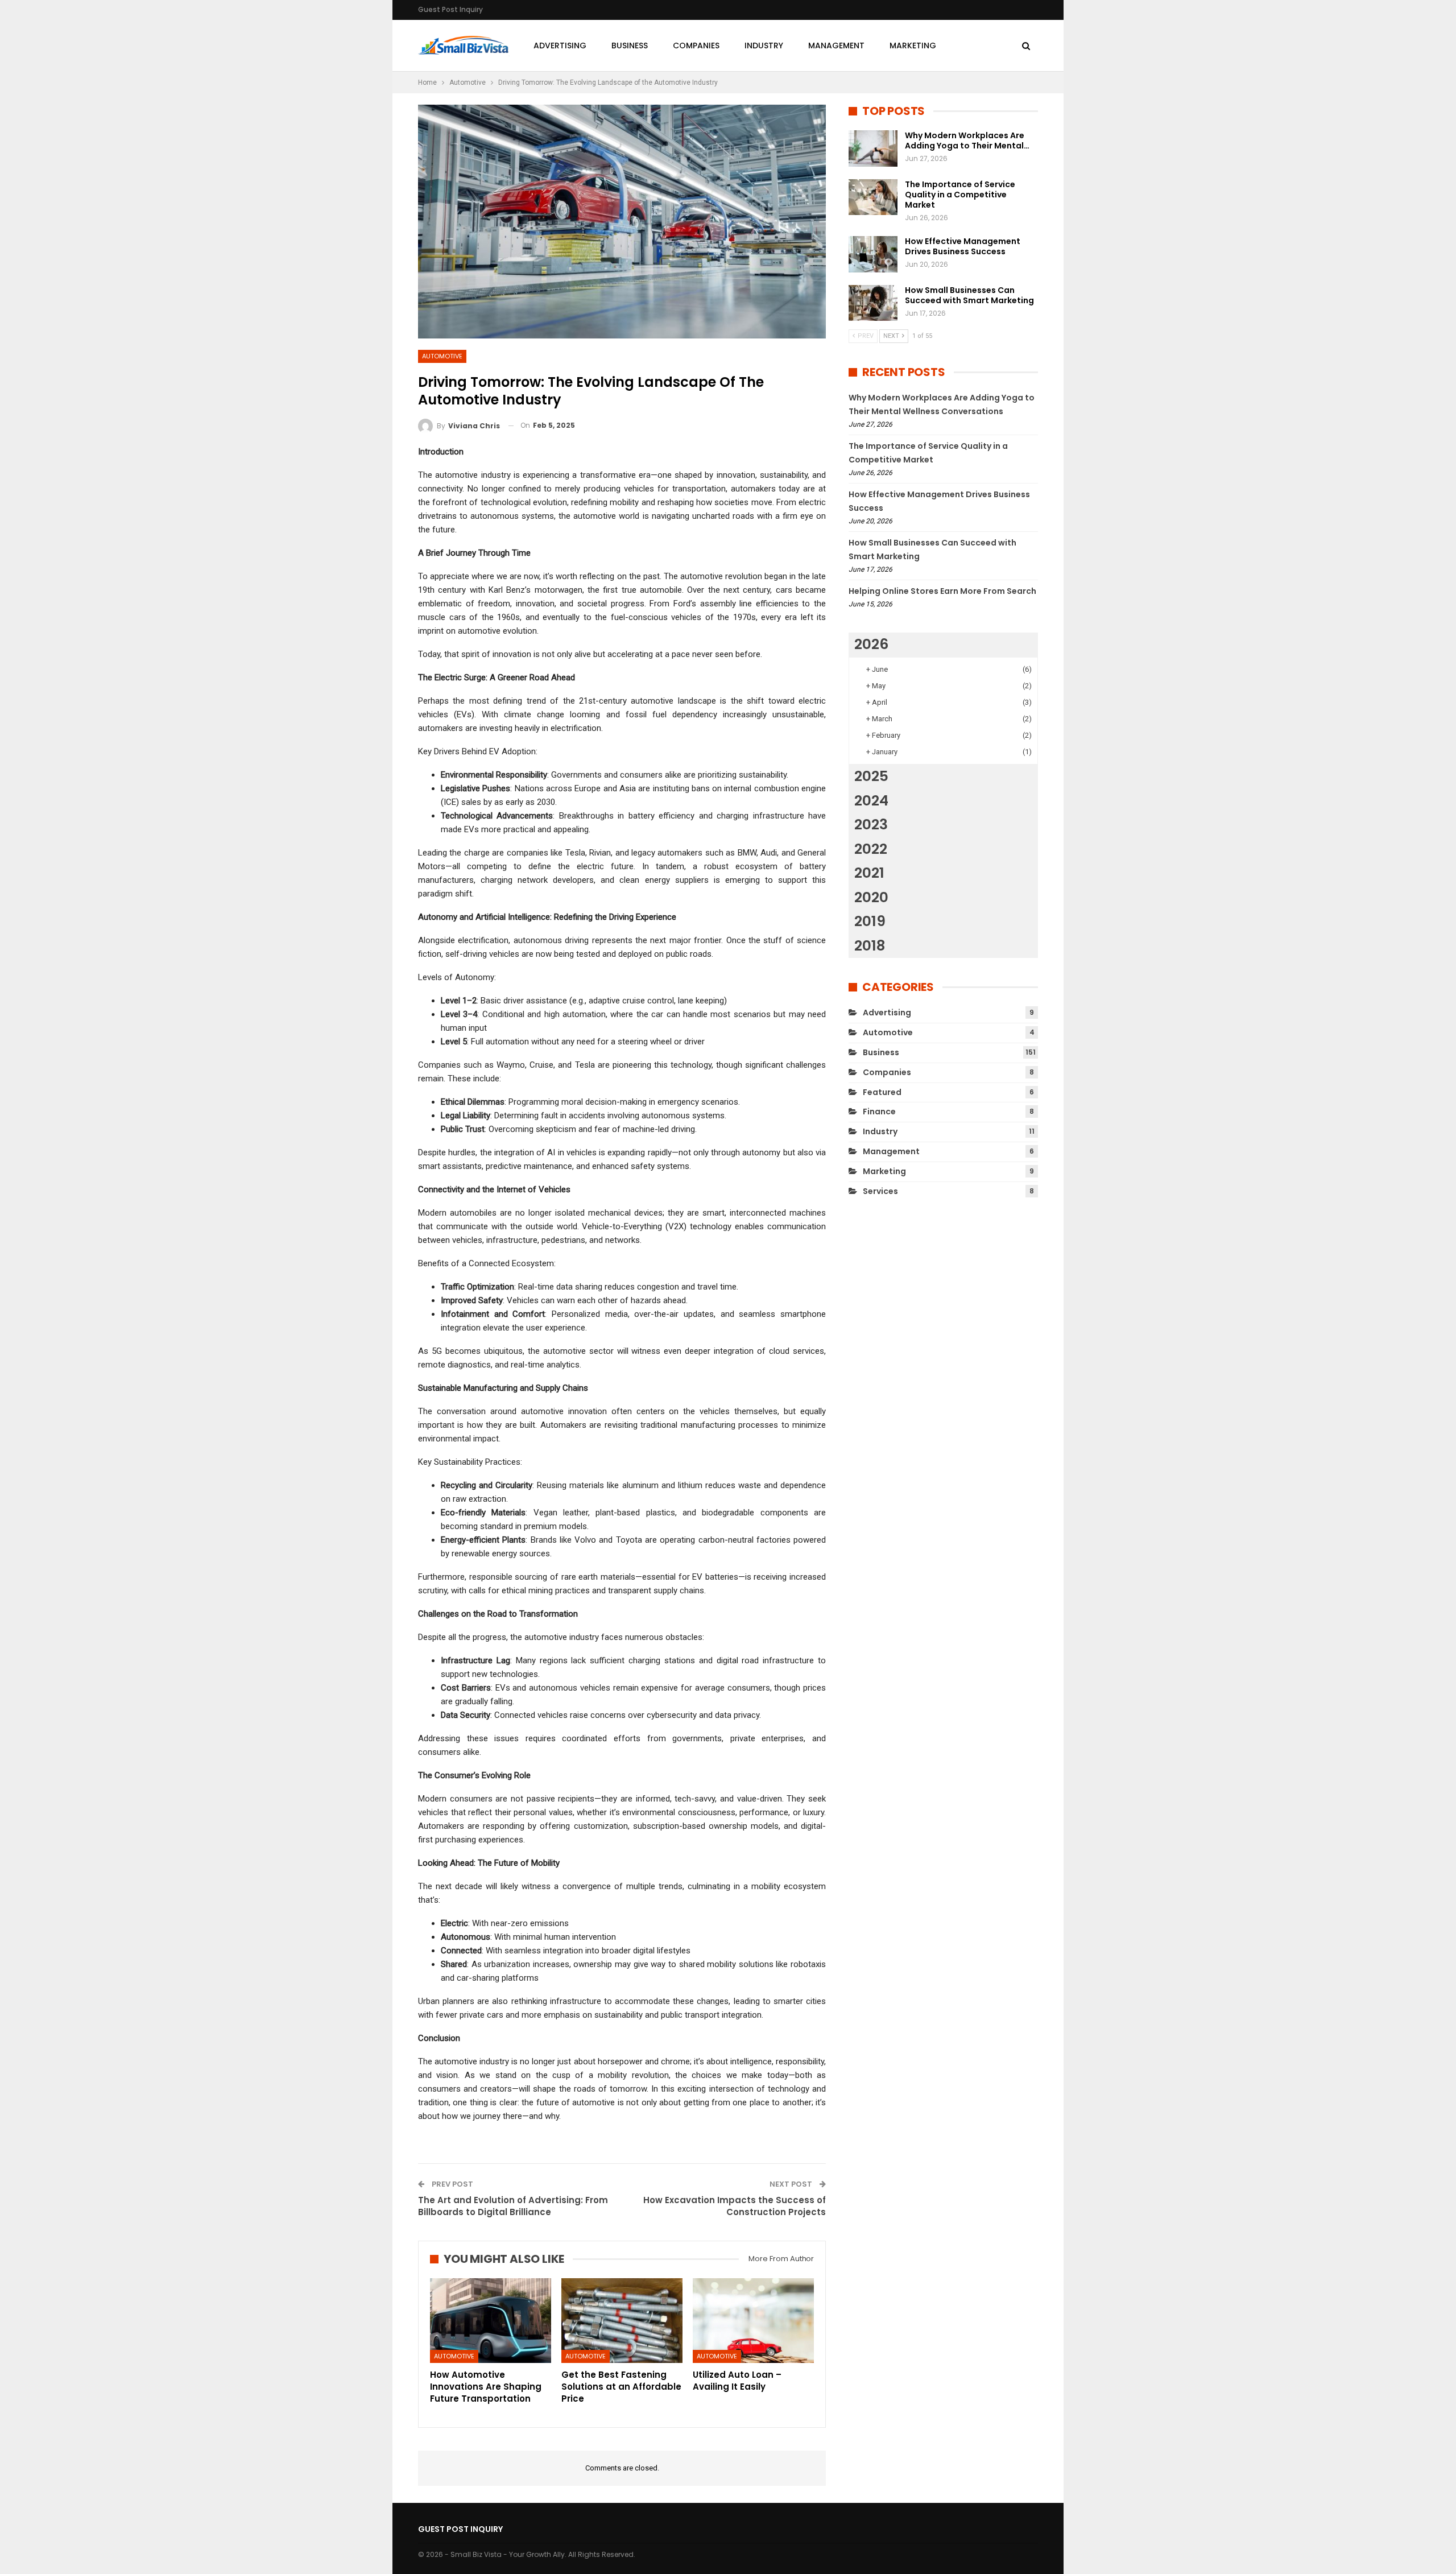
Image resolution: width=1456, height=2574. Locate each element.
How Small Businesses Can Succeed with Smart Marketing (969, 295)
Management (836, 46)
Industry (764, 46)
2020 (871, 897)
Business (630, 46)
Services (880, 1191)
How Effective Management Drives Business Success (963, 246)
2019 (870, 921)
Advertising (560, 46)
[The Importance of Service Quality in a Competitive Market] (873, 197)
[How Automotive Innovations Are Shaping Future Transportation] (491, 2321)
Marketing (913, 46)
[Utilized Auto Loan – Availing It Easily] (753, 2321)
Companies (696, 46)
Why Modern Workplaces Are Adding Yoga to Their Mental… (967, 141)
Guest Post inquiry (450, 9)
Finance (879, 1112)
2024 (871, 801)
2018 (870, 946)
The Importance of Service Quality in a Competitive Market (960, 195)
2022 (871, 849)
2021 (869, 873)
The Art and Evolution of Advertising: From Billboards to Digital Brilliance (513, 2206)
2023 (871, 825)
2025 (871, 776)
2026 (871, 644)
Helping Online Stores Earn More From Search (942, 591)
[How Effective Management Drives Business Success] (873, 254)
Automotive (442, 356)
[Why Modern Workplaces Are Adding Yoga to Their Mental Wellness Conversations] (873, 148)
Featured (882, 1092)
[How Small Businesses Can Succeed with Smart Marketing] (873, 303)
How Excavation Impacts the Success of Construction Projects (735, 2206)
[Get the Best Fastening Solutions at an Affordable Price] (622, 2321)
